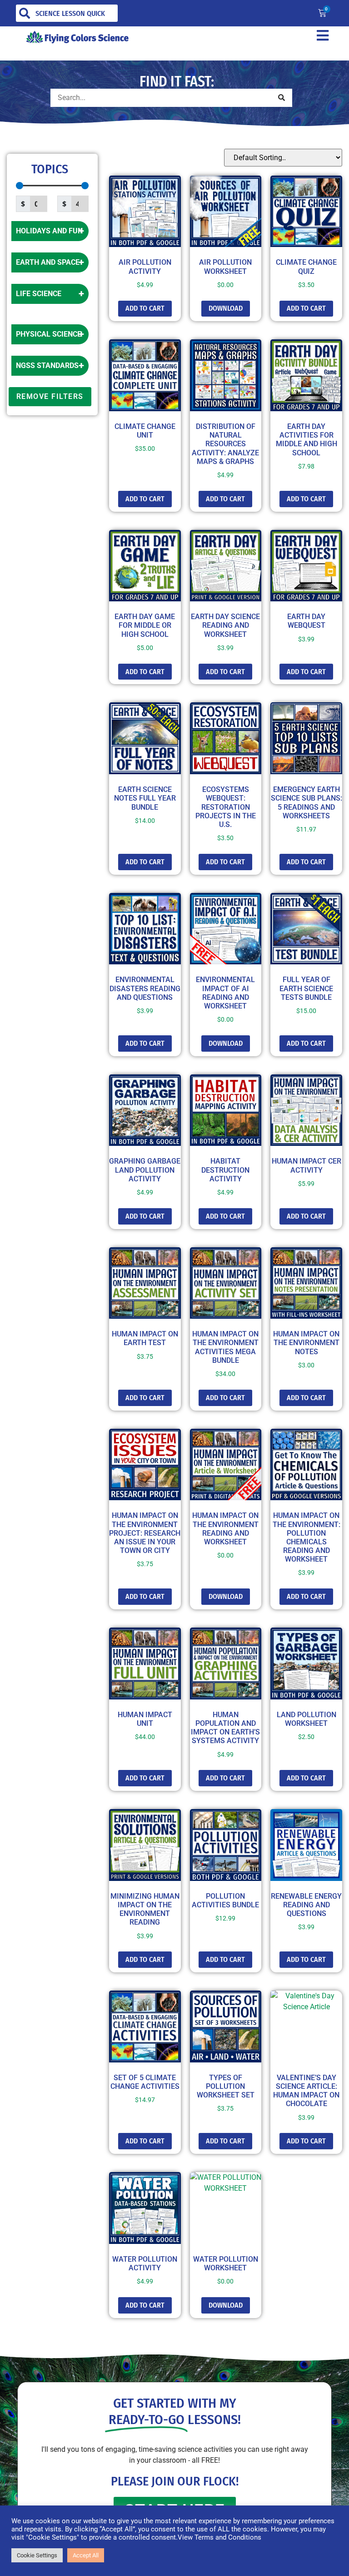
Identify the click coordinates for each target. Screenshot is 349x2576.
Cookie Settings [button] (37, 2555)
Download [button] (226, 308)
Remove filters (50, 396)
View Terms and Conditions (219, 2537)
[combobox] (67, 13)
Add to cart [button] (145, 308)
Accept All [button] (86, 2555)
